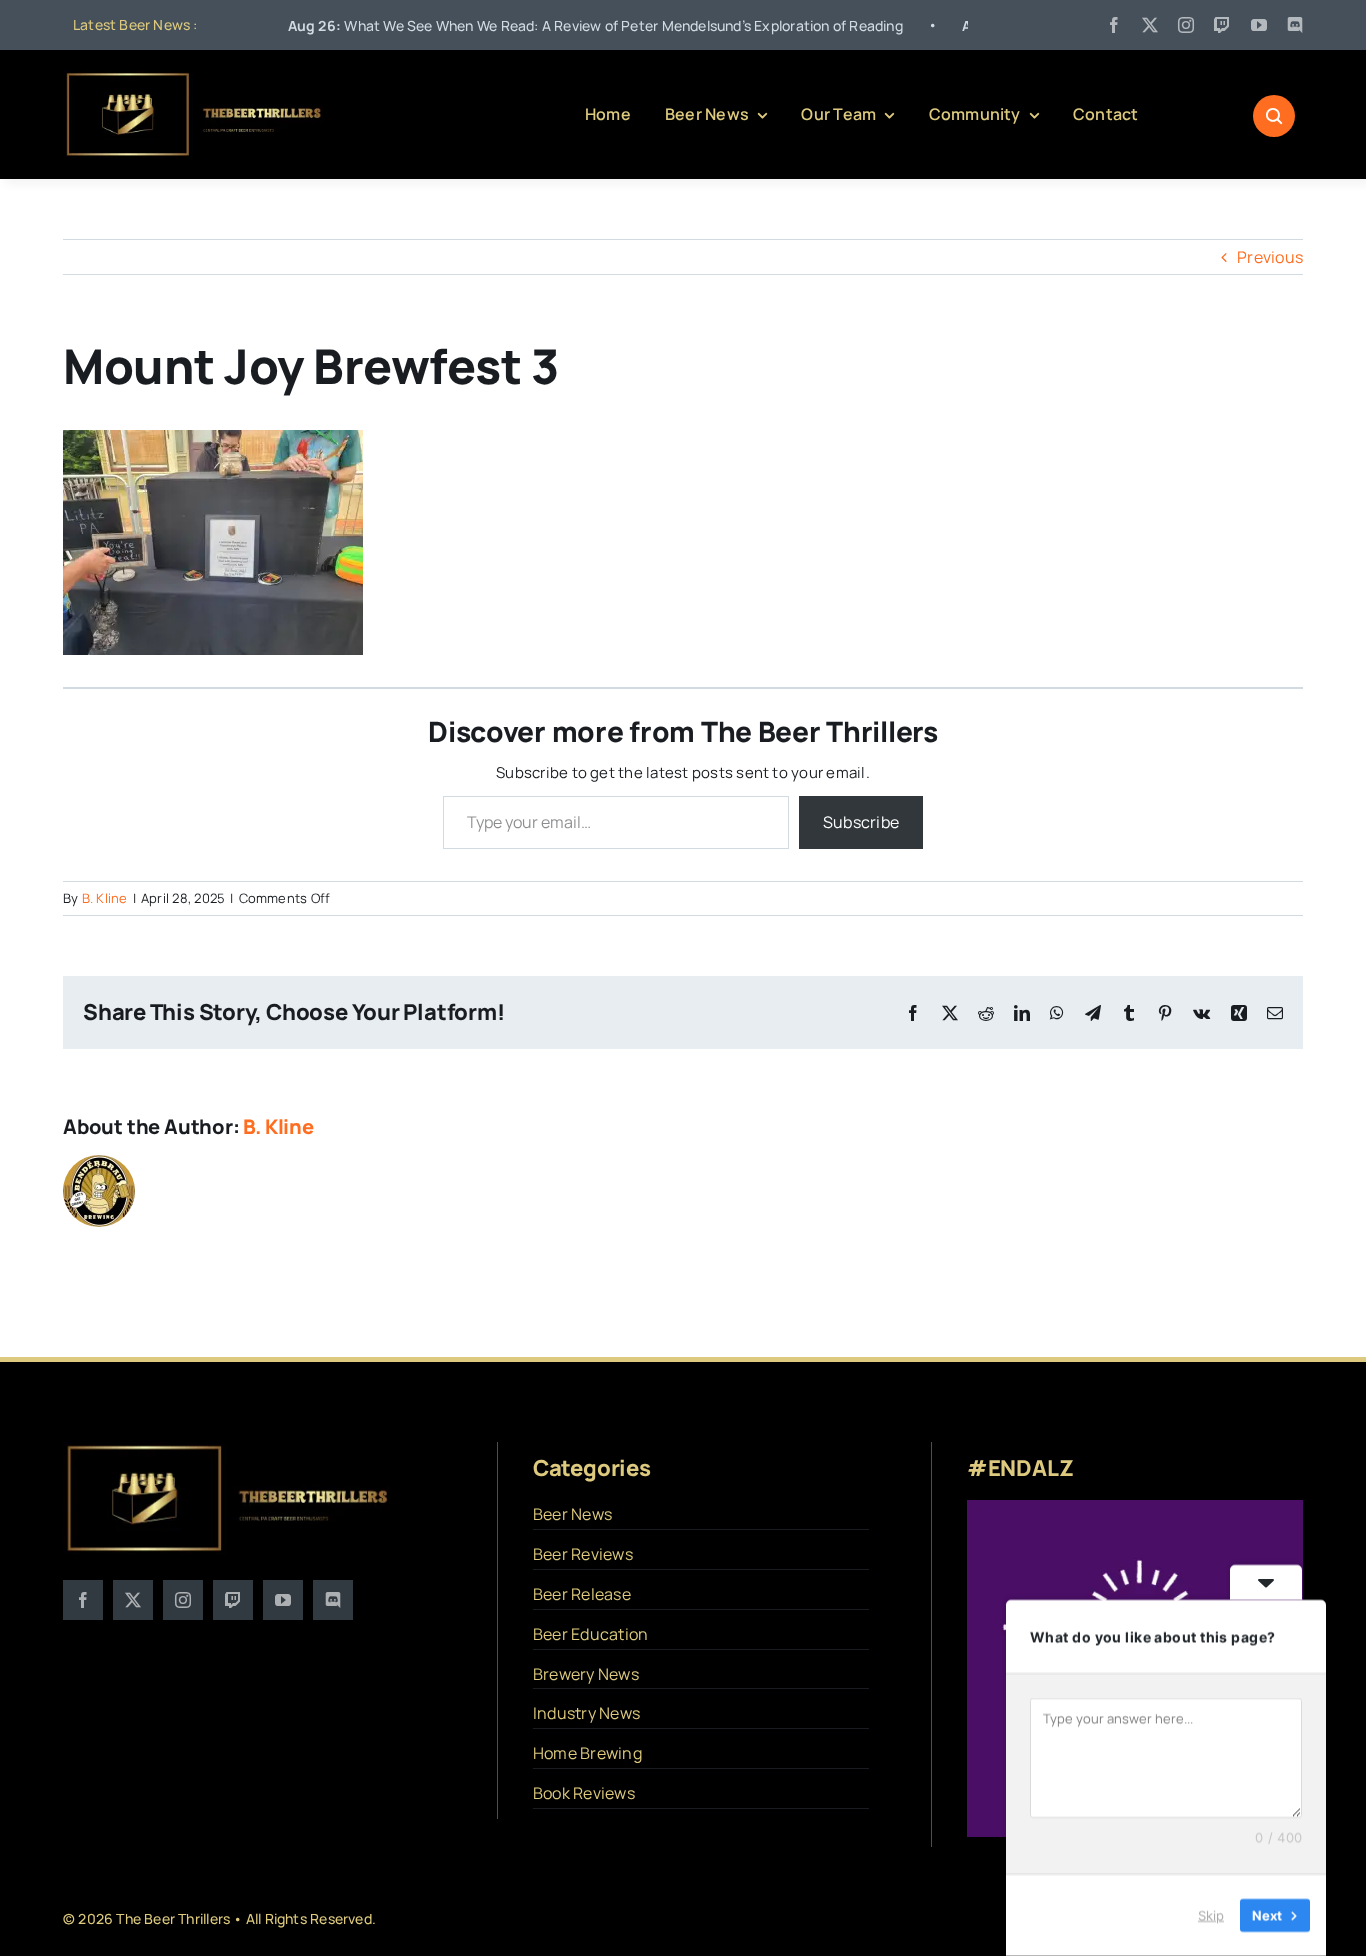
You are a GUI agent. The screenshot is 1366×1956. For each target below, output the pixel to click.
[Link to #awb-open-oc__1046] (1274, 116)
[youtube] (1259, 25)
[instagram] (1186, 25)
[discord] (1295, 25)
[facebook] (1114, 25)
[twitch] (1222, 25)
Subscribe (861, 822)
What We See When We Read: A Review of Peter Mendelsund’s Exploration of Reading (528, 25)
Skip (1211, 1915)
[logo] (195, 78)
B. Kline (105, 898)
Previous (1270, 257)
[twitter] (1150, 25)
